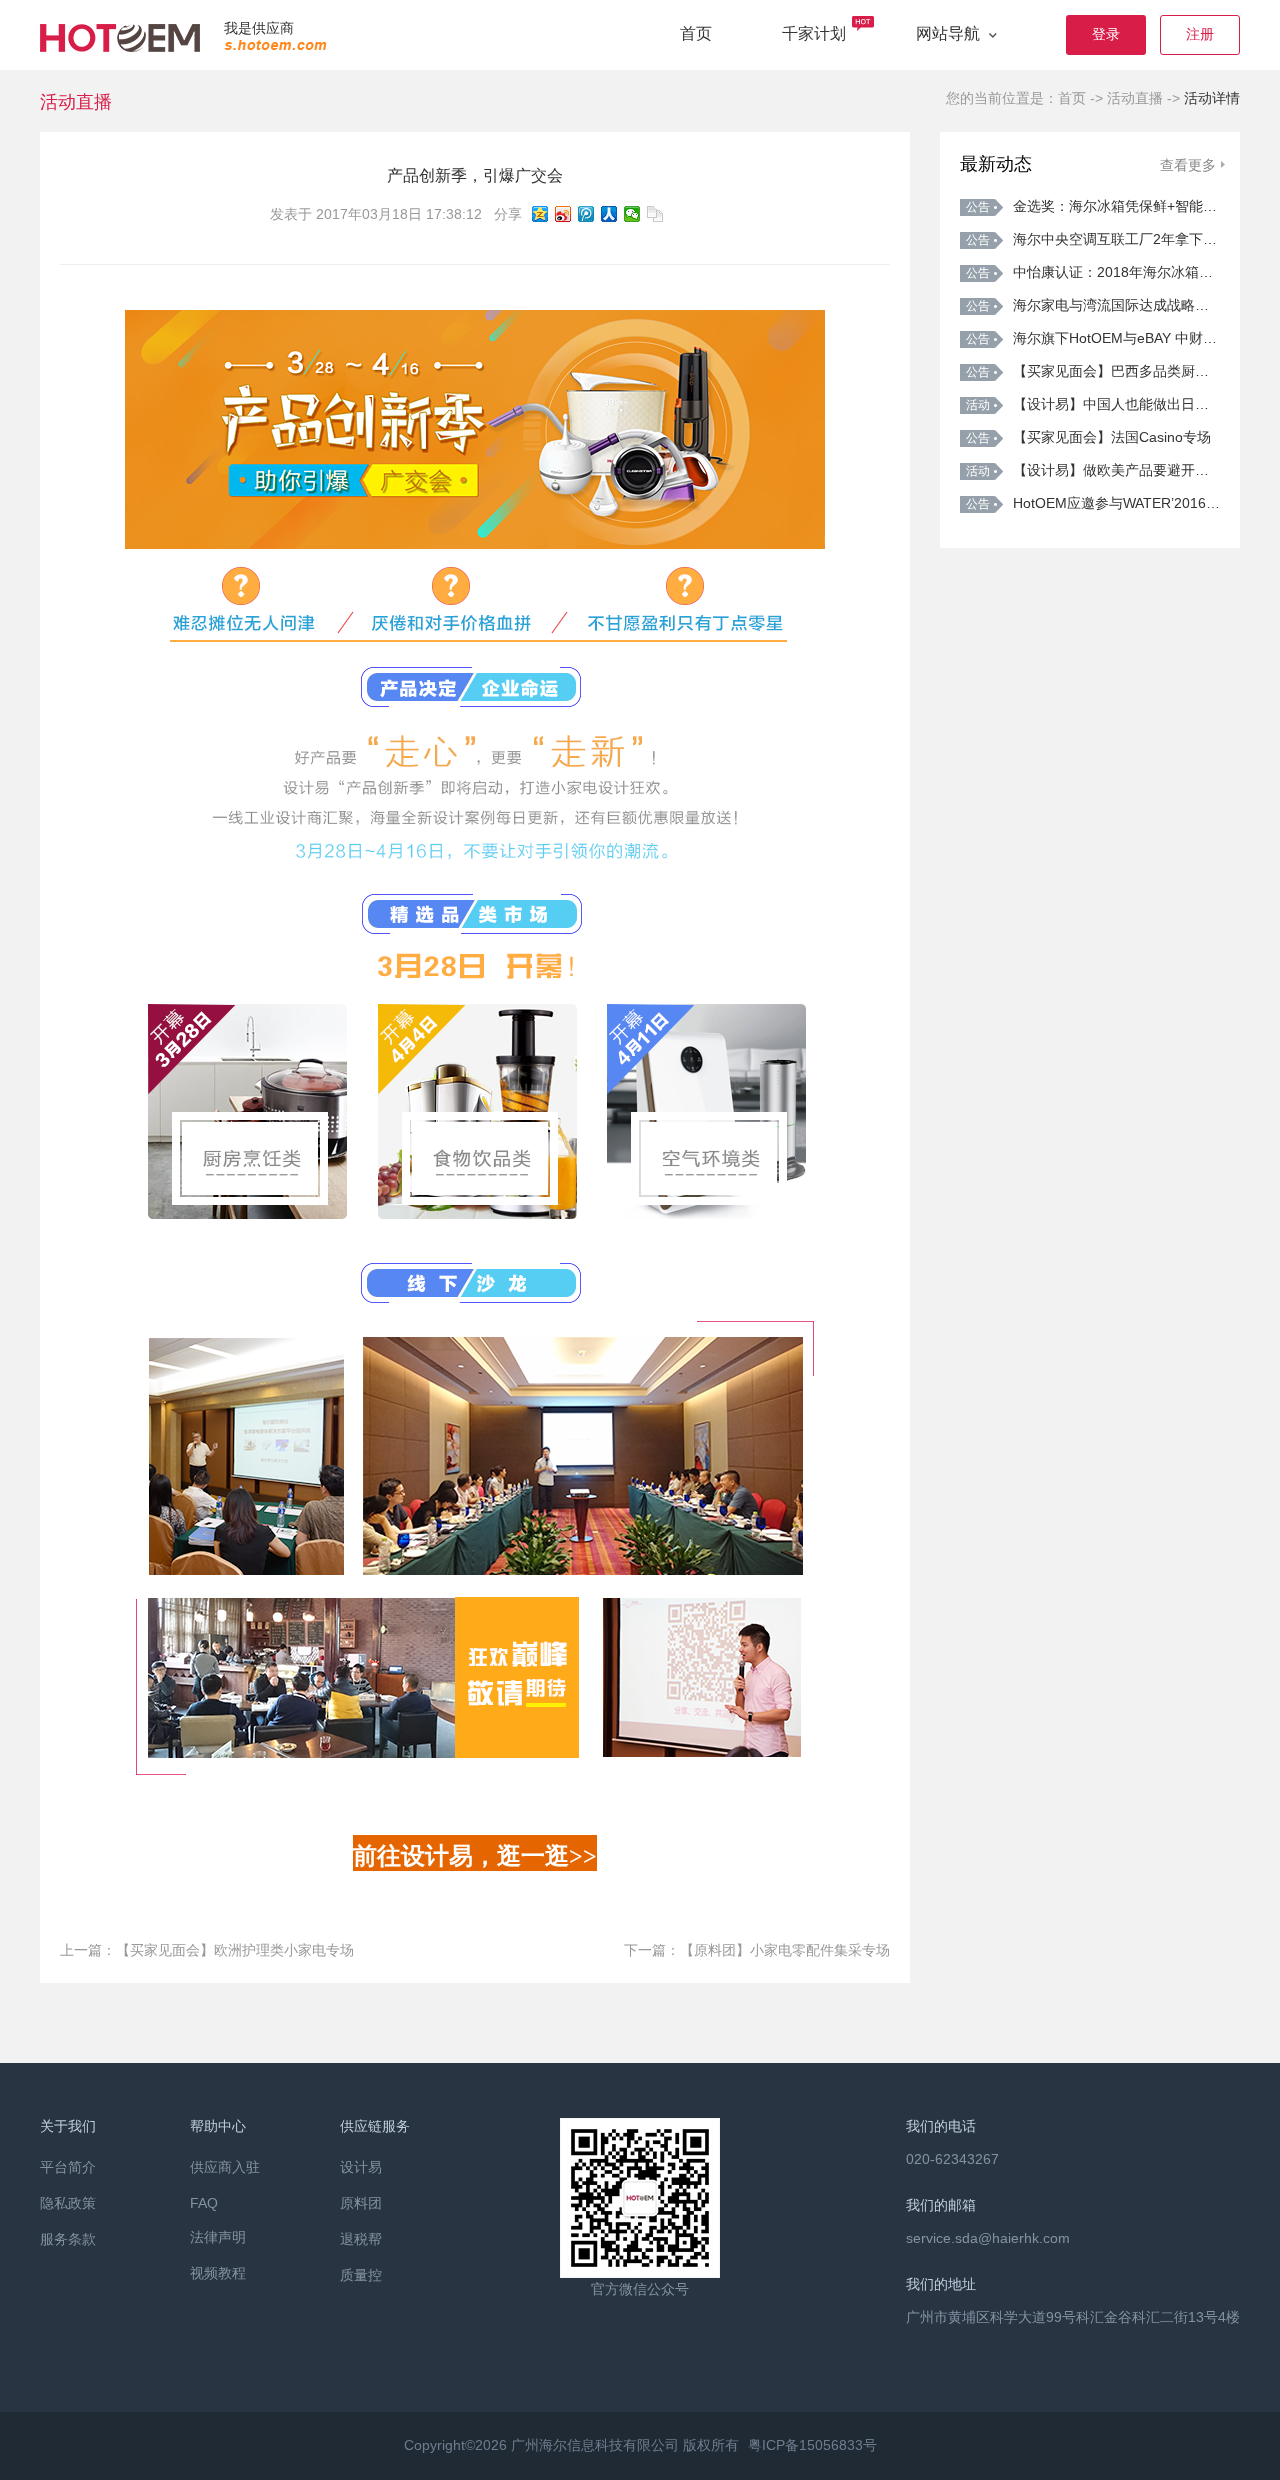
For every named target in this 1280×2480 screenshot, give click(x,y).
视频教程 (218, 2273)
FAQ (204, 2203)
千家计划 (814, 33)
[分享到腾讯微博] (586, 214)
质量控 (361, 2275)
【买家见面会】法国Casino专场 (1088, 437)
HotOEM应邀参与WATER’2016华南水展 (1093, 503)
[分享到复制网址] (655, 214)
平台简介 (68, 2167)
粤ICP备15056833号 (812, 2445)
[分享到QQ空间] (540, 214)
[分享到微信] (632, 214)
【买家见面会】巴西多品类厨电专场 (1093, 371)
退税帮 (361, 2239)
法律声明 (218, 2237)
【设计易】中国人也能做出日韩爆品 (1093, 404)
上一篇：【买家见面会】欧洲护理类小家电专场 (207, 1950)
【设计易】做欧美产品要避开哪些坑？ (1093, 470)
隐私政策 (68, 2203)
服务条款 (68, 2239)
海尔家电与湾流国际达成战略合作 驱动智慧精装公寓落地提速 (1093, 305)
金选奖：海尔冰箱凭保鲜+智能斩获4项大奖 (1093, 206)
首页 (696, 33)
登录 (1106, 34)
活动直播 (1135, 98)
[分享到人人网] (609, 214)
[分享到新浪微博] (563, 214)
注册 (1200, 34)
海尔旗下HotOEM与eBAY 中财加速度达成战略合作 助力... (1093, 338)
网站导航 (950, 33)
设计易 (361, 2167)
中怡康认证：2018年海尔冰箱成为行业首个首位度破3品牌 (1093, 272)
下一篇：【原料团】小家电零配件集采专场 (757, 1950)
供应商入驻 (225, 2167)
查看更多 (1188, 165)
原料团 (361, 2203)
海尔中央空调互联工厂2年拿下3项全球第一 (1093, 239)
